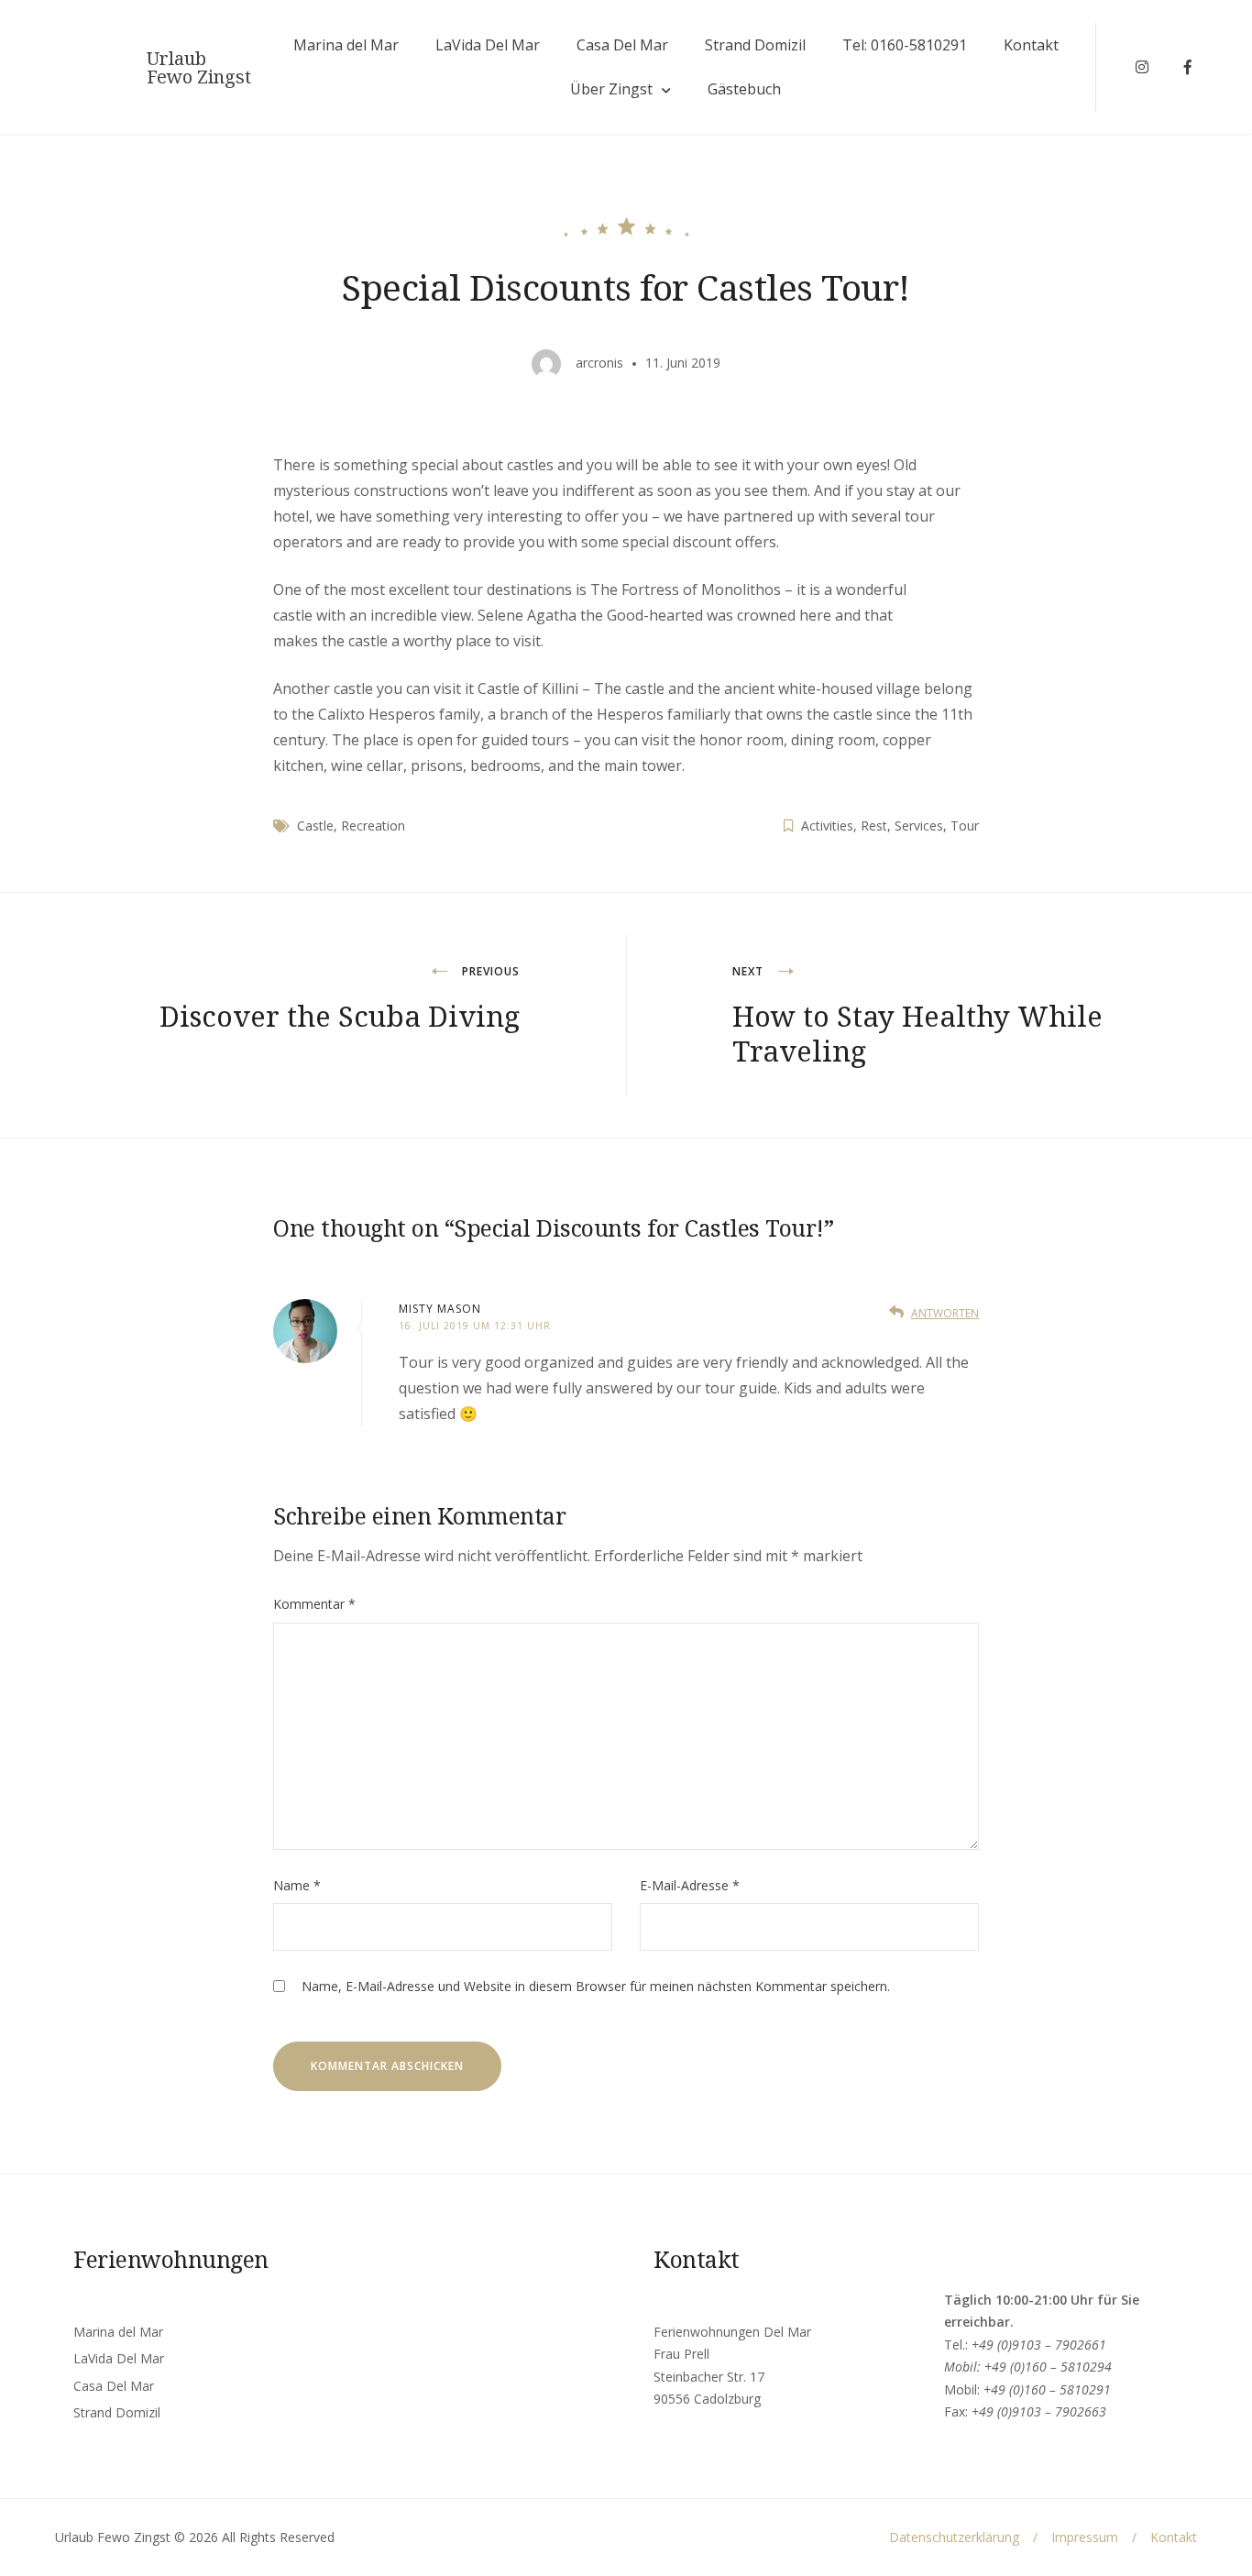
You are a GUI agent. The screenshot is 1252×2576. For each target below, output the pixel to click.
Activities (827, 826)
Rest (874, 826)
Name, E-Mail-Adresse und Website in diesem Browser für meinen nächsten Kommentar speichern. (596, 1986)
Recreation (373, 826)
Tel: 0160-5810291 (905, 45)
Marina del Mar (346, 45)
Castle (315, 826)
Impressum (1085, 2537)
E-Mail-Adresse (690, 1885)
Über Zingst (611, 89)
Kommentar (314, 1604)
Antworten (945, 1313)
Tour (965, 826)
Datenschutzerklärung (954, 2537)
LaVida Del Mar (488, 45)
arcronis (599, 363)
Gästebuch (744, 89)
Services (919, 826)
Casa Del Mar (622, 45)
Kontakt (1031, 45)
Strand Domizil (755, 45)
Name (297, 1885)
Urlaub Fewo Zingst (199, 68)
